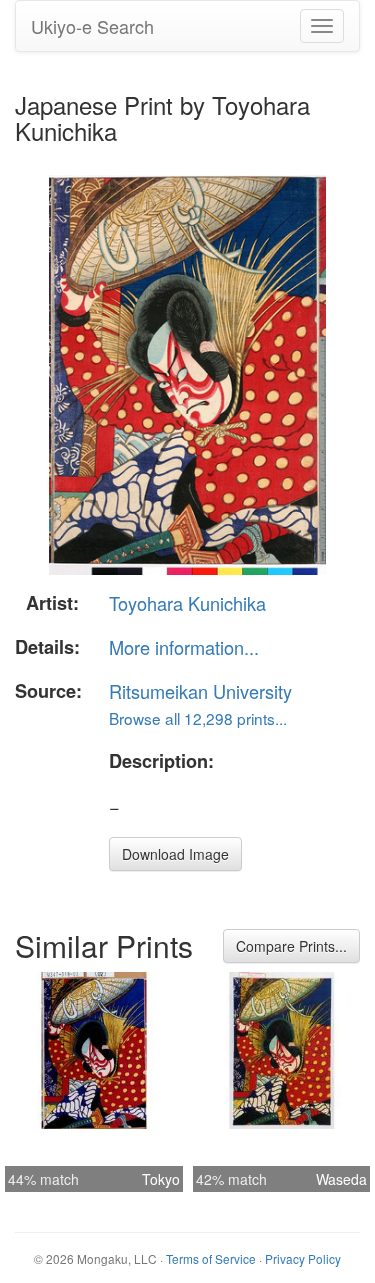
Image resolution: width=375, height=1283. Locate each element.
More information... (184, 647)
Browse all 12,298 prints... (198, 718)
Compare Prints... (291, 946)
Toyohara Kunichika (187, 603)
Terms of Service (211, 1258)
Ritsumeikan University (200, 691)
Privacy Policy (303, 1258)
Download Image (175, 854)
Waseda (341, 1179)
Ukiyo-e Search (92, 26)
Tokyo (161, 1179)
